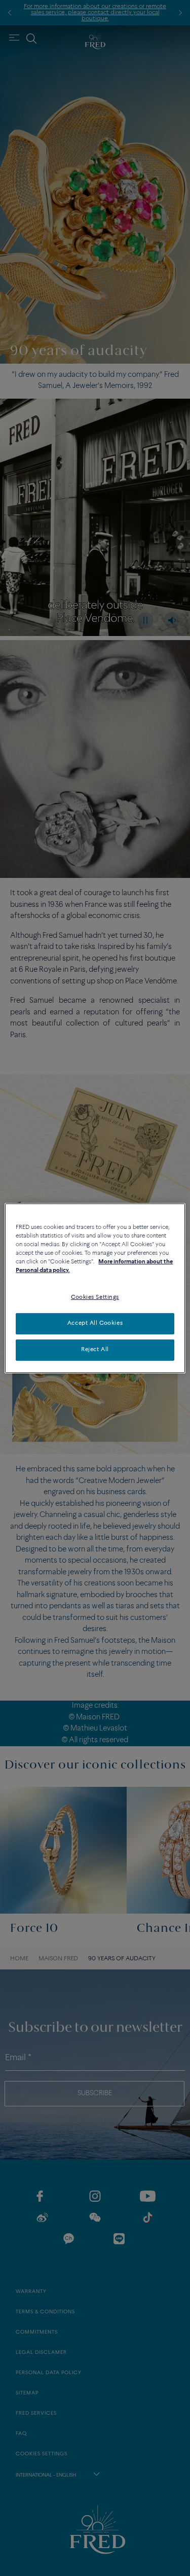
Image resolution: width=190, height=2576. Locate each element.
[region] (95, 1288)
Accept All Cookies (95, 1323)
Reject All (95, 1350)
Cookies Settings (95, 1297)
